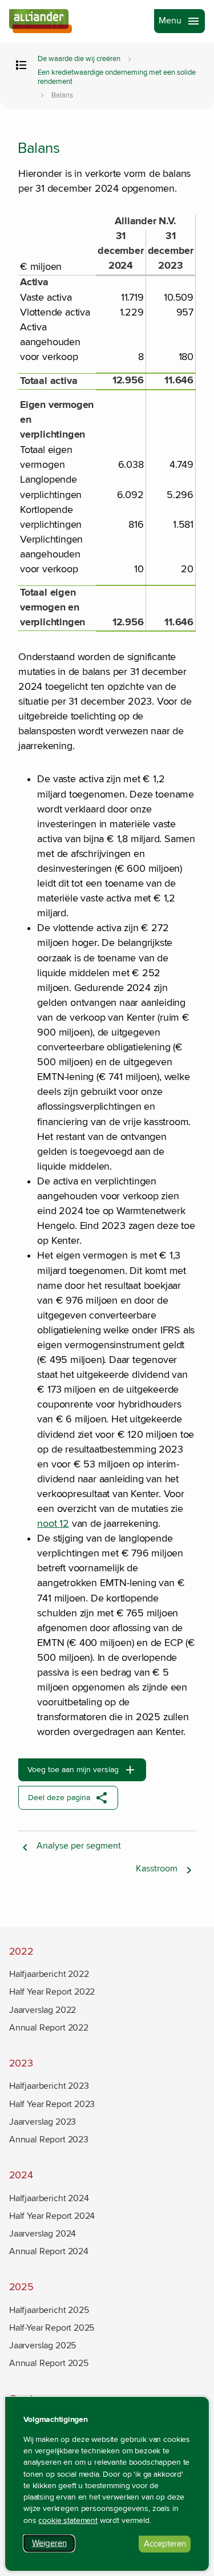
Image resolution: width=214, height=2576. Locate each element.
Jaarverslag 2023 (43, 2122)
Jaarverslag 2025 (43, 2346)
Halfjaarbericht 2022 (49, 1974)
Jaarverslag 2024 (43, 2234)
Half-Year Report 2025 (52, 2328)
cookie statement (68, 2521)
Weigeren (53, 2545)
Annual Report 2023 (49, 2140)
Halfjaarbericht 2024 (49, 2198)
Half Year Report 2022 (52, 1992)
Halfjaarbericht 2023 (49, 2086)
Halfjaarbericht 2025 (49, 2310)
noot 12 (53, 1524)
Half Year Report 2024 (52, 2216)
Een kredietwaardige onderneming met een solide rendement (117, 77)
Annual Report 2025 (49, 2363)
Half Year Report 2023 (52, 2104)
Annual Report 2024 (49, 2251)
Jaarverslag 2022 (43, 2010)
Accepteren (167, 2545)
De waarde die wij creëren (79, 59)
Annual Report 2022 (49, 2028)
